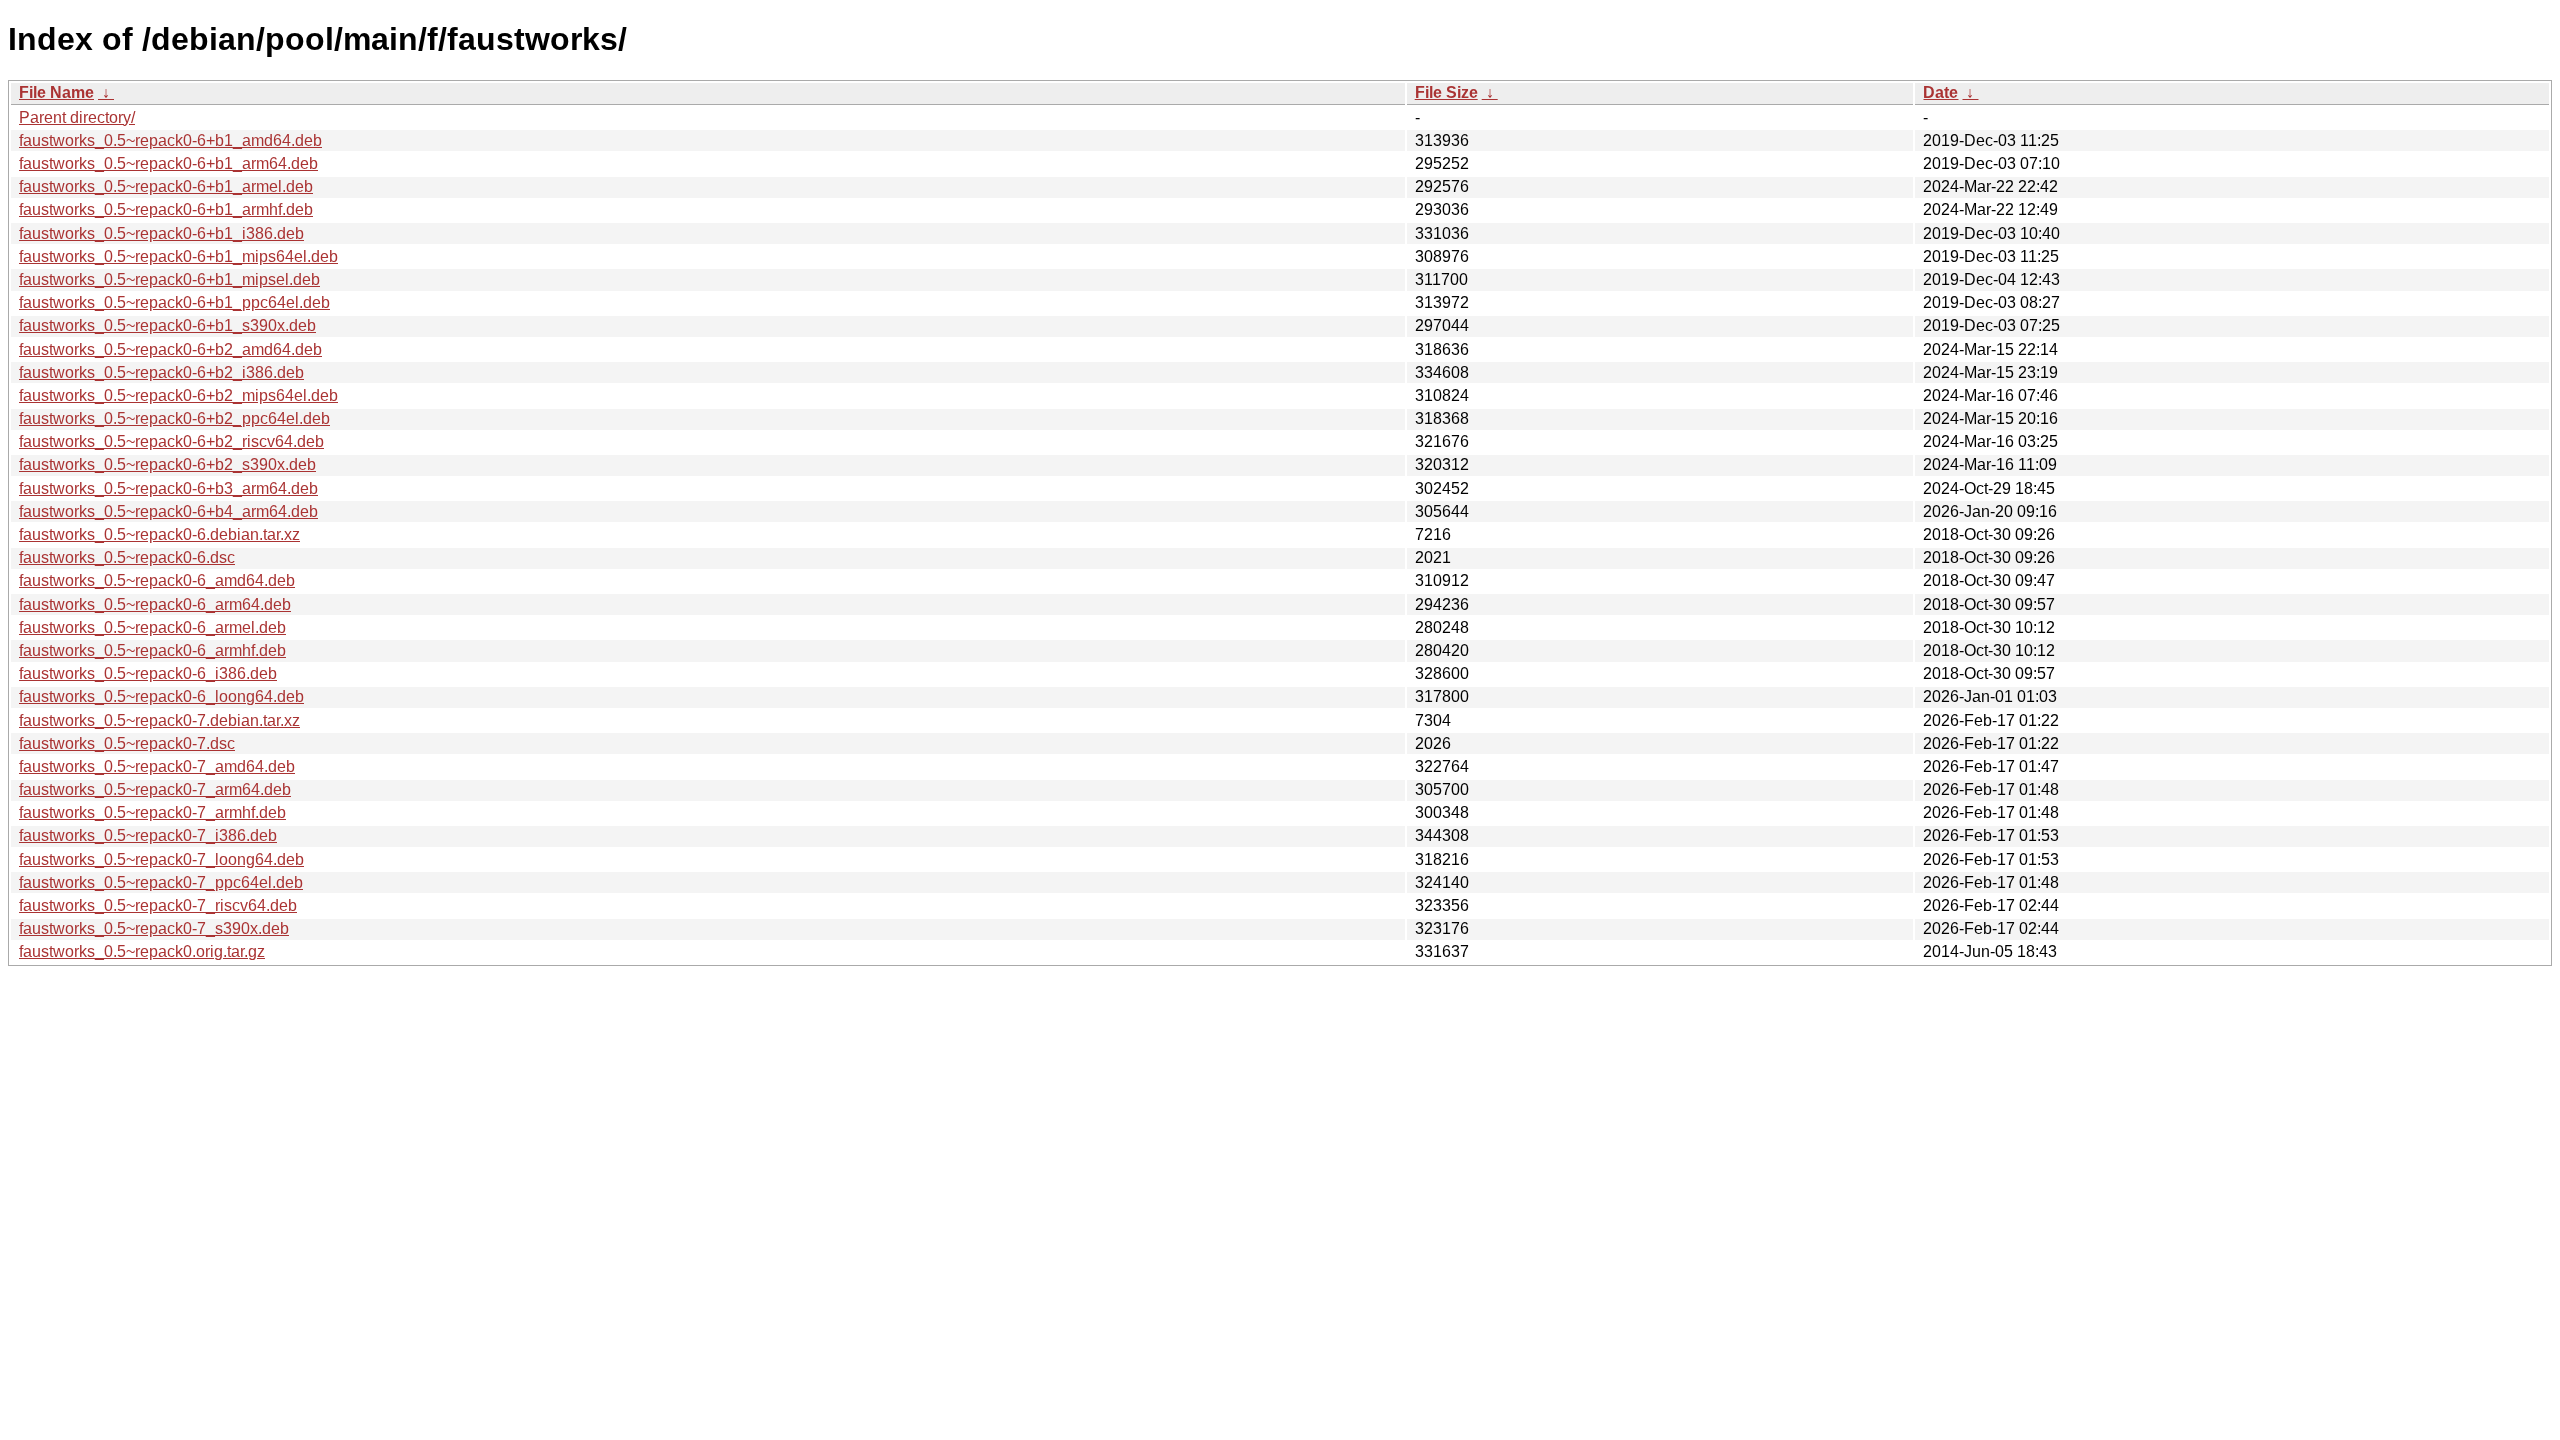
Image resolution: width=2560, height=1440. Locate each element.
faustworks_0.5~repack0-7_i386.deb (148, 835)
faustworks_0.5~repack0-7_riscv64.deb (158, 905)
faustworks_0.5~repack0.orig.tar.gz (142, 951)
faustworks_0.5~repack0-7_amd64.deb (157, 766)
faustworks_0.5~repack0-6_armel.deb (152, 627)
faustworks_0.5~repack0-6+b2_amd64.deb (170, 349)
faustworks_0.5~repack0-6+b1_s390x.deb (167, 325)
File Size (1446, 92)
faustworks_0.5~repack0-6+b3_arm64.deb (168, 488)
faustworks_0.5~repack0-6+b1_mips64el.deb (178, 256)
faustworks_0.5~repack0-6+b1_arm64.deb (168, 163)
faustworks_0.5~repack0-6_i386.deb (148, 673)
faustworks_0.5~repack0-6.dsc (127, 557)
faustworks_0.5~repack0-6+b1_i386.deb (161, 233)
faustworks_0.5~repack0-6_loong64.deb (161, 696)
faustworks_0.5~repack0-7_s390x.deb (154, 928)
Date (1940, 92)
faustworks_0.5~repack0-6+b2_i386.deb (161, 372)
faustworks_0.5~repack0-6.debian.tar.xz (159, 534)
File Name (56, 92)
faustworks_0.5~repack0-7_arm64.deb (155, 789)
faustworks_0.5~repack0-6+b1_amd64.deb (170, 140)
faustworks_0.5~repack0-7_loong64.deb (161, 859)
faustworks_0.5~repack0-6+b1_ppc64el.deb (174, 302)
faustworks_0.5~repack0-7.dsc (127, 743)
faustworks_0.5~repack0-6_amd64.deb (157, 580)
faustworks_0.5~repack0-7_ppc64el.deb (161, 882)
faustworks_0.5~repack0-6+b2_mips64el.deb (178, 395)
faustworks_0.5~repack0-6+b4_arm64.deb (168, 511)
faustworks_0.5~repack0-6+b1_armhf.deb (166, 209)
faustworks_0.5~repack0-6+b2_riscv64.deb (171, 441)
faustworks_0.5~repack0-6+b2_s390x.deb (167, 464)
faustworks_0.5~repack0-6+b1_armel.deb (166, 186)
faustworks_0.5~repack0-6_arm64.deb (155, 604)
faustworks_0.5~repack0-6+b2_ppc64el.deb (174, 418)
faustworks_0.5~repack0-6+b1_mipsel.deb (169, 279)
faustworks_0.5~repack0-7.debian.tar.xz (159, 720)
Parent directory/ (77, 117)
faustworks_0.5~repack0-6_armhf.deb (152, 650)
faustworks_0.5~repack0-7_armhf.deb (152, 812)
